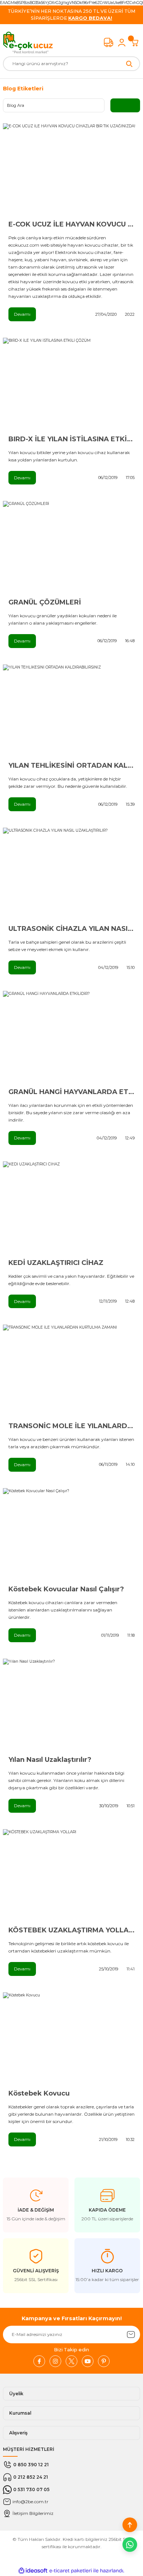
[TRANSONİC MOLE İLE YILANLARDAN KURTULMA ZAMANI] (71, 1370)
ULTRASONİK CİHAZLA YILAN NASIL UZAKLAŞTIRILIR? (71, 929)
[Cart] (135, 42)
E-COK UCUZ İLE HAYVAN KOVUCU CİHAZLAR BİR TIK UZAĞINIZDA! (71, 224)
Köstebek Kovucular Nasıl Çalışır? (66, 1589)
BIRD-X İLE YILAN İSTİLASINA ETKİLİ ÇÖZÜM (71, 439)
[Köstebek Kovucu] (71, 2038)
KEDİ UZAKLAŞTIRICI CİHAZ (56, 1263)
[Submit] (131, 2334)
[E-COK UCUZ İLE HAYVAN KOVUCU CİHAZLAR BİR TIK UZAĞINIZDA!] (71, 169)
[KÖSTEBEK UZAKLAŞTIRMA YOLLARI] (71, 1875)
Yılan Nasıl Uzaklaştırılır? (50, 1760)
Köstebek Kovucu (39, 2093)
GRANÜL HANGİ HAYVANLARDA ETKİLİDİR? (71, 1092)
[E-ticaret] (71, 2571)
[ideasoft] (33, 2571)
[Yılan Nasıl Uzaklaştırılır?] (71, 1704)
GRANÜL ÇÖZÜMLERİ (45, 602)
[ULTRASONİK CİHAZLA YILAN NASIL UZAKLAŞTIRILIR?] (71, 873)
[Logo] (28, 42)
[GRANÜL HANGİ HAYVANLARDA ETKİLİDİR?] (71, 1036)
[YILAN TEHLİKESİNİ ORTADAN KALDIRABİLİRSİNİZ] (71, 710)
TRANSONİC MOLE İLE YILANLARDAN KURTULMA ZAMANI (71, 1426)
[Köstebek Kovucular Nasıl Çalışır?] (71, 1534)
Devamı (22, 314)
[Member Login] (122, 42)
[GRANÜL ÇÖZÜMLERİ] (71, 546)
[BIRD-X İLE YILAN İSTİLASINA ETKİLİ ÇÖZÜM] (71, 383)
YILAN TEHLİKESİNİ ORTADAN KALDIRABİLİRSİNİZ (71, 765)
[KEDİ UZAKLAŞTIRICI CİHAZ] (71, 1207)
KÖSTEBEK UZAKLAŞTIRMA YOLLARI (71, 1930)
